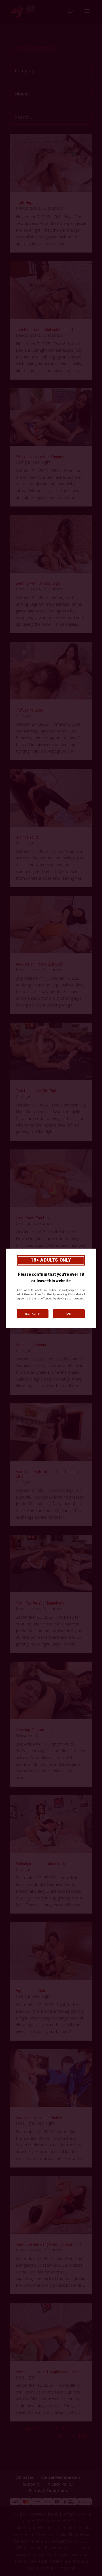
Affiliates (25, 2477)
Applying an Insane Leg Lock (40, 964)
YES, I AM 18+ (33, 1314)
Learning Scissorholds (35, 1730)
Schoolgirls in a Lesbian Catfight (43, 1864)
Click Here (79, 2534)
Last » (84, 2435)
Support (31, 2484)
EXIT (69, 1314)
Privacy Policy (60, 2484)
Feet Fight (25, 843)
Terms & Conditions (48, 2491)
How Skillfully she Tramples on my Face (49, 2371)
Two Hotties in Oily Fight (37, 1091)
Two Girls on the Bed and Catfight (45, 330)
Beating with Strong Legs (38, 583)
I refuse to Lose (29, 710)
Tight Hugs (25, 202)
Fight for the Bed (30, 1991)
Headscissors (28, 208)
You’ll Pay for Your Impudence (40, 1603)
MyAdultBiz (47, 2514)
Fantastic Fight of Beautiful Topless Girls (47, 1474)
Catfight (23, 462)
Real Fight (42, 462)
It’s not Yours (27, 837)
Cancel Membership (60, 2477)
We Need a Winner (31, 1345)
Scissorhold (53, 208)
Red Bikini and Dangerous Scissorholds (49, 2244)
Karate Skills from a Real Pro (40, 2117)
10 (59, 2435)
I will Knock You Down (34, 1218)
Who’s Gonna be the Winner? (40, 456)
